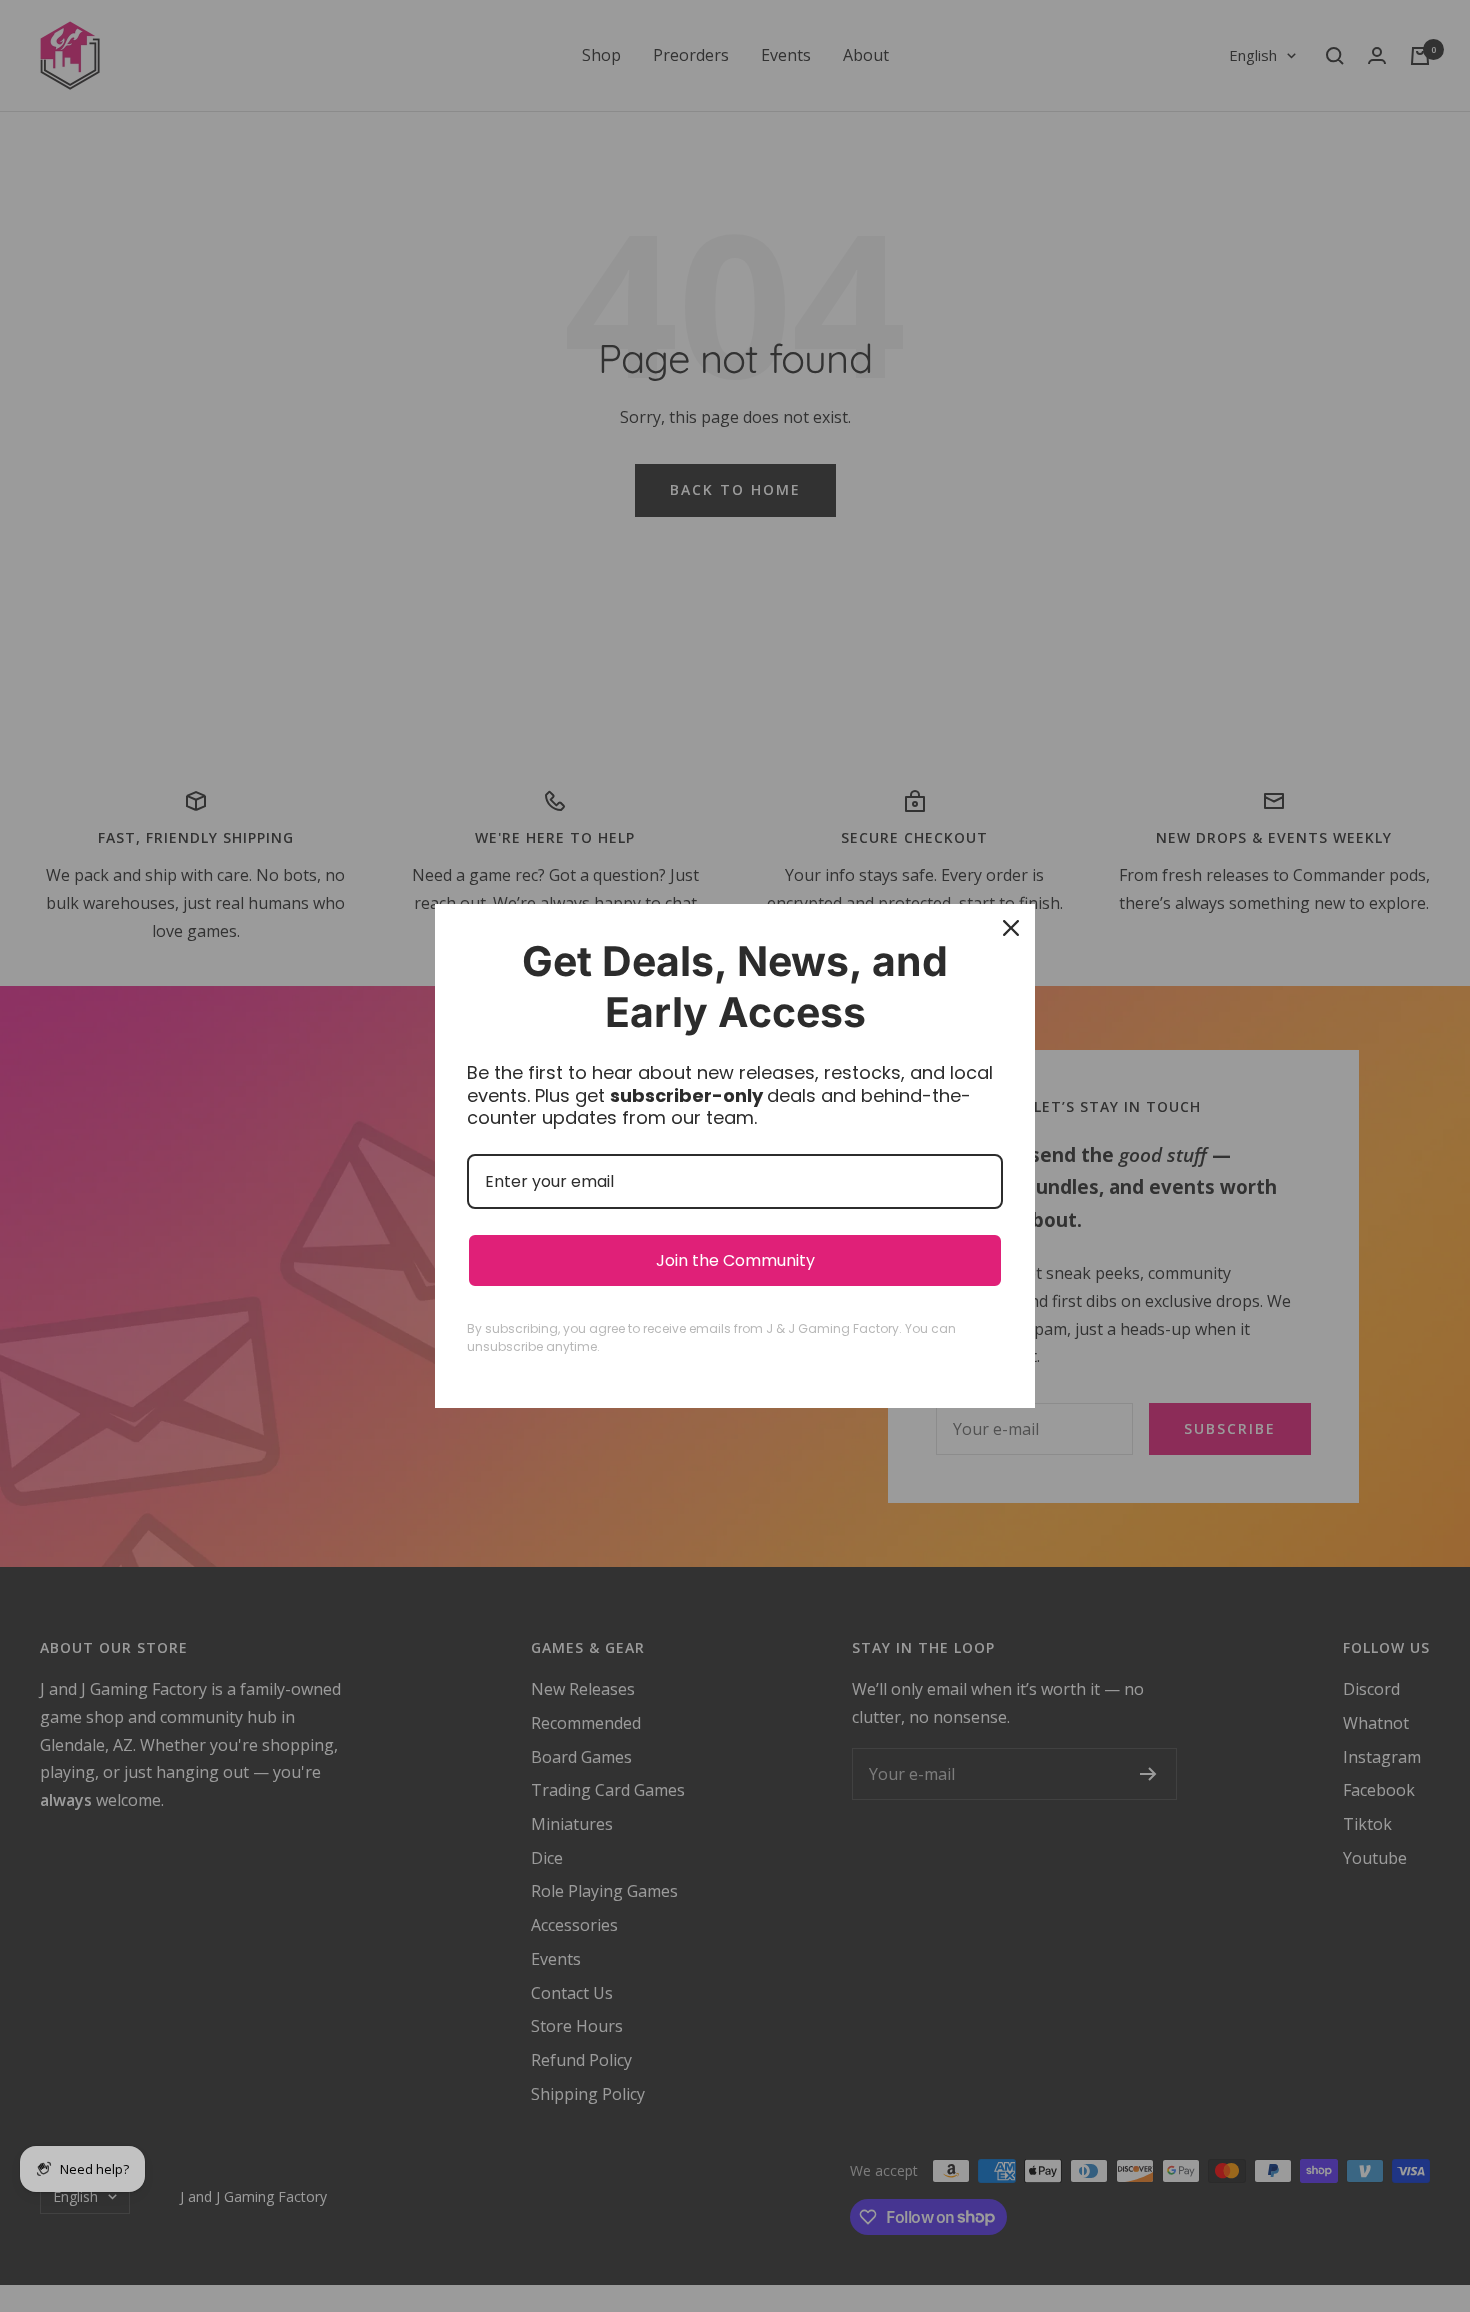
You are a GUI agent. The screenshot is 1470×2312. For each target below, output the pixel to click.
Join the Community (735, 1260)
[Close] (1011, 928)
